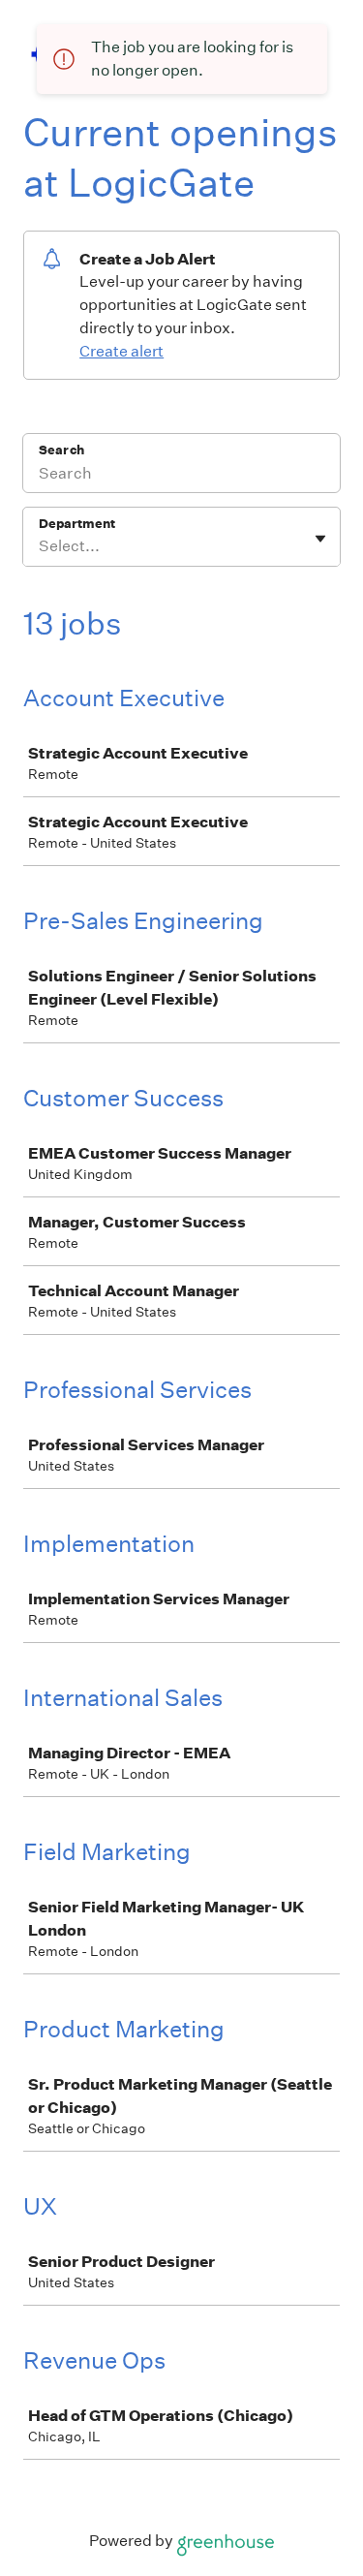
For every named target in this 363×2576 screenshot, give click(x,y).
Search (61, 450)
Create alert (121, 351)
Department (77, 524)
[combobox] (40, 546)
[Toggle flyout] (320, 539)
